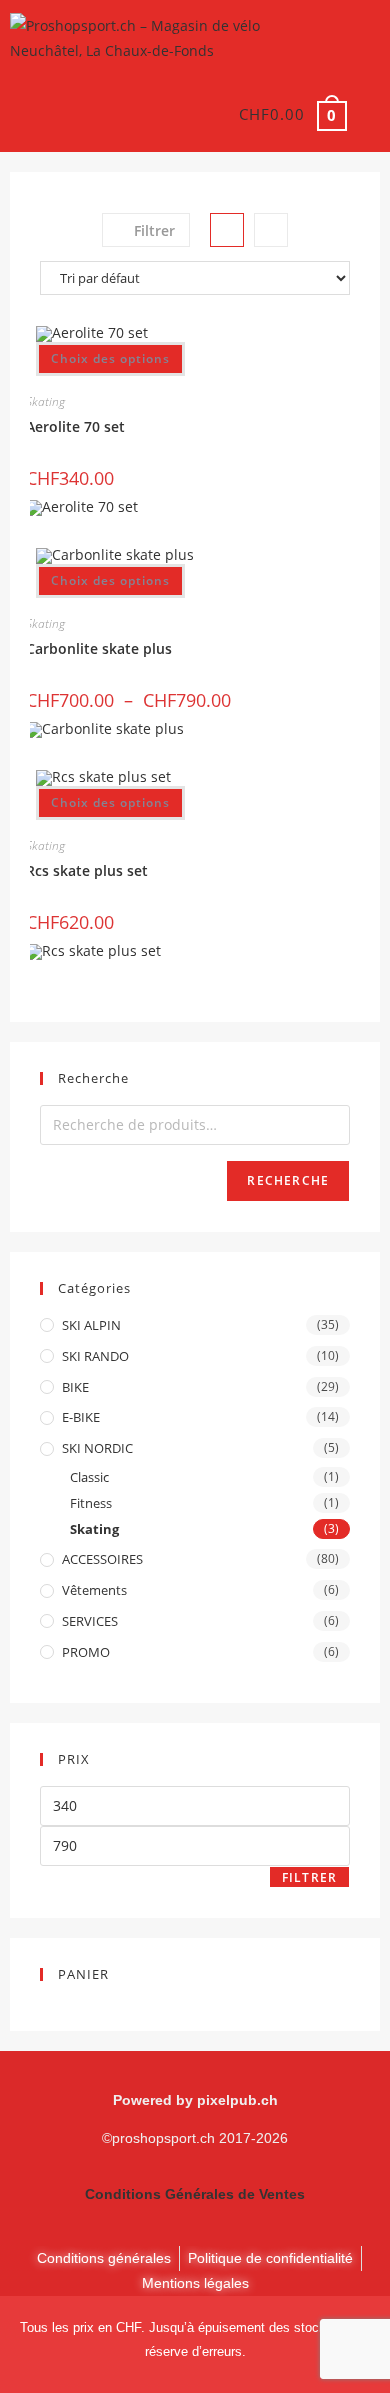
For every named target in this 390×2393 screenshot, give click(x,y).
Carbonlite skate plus (99, 648)
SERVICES (90, 1621)
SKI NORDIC (97, 1448)
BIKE (75, 1387)
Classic (89, 1477)
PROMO (86, 1652)
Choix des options (110, 358)
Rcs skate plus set (87, 870)
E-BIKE (81, 1417)
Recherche (288, 1180)
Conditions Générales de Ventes (195, 2194)
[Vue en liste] (271, 230)
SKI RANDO (95, 1356)
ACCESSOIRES (102, 1559)
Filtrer (309, 1877)
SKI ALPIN (91, 1325)
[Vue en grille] (227, 230)
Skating (45, 401)
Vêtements (94, 1590)
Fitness (91, 1503)
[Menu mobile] (366, 114)
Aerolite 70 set (75, 426)
